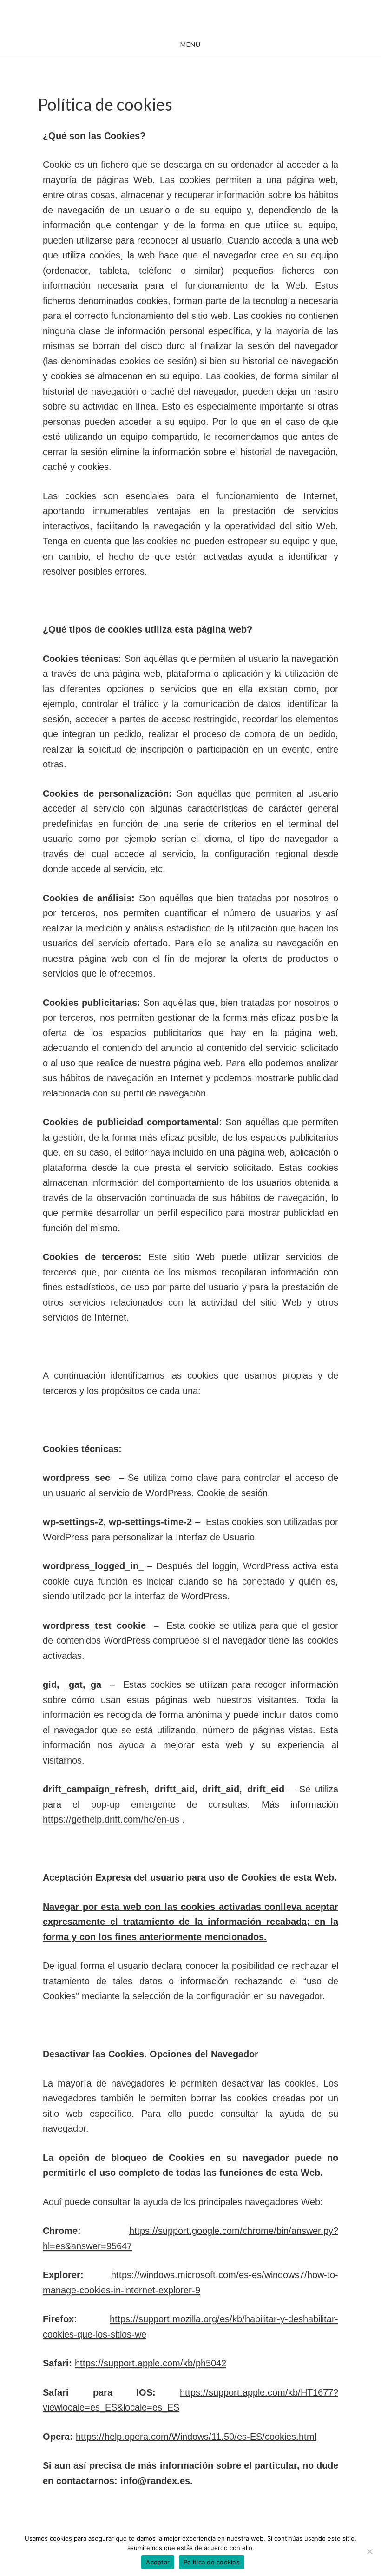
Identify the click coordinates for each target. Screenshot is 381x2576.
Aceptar (158, 2562)
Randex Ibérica (190, 18)
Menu (190, 44)
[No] (369, 2551)
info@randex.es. (157, 2481)
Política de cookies (212, 2562)
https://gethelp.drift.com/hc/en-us (111, 1819)
